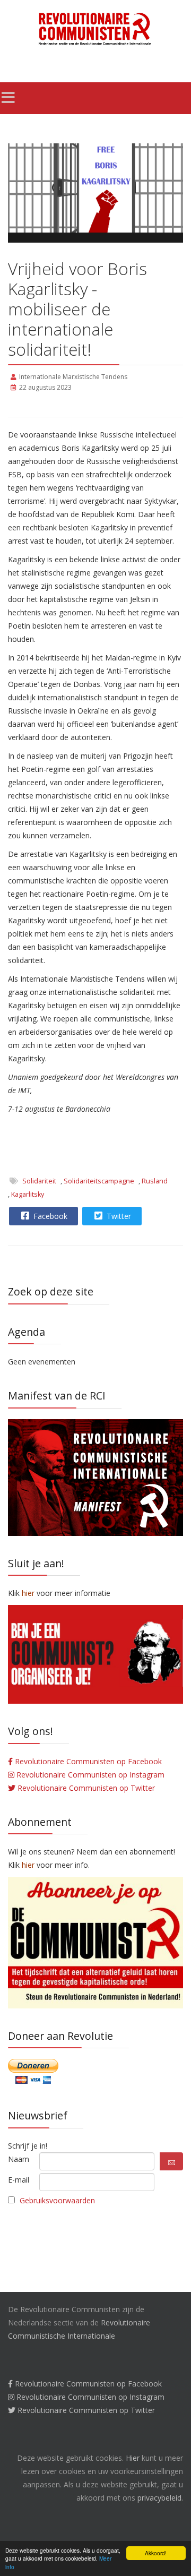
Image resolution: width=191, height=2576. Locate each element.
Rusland (155, 1181)
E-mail (19, 2180)
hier (28, 1865)
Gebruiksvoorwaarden (57, 2200)
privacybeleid (159, 2498)
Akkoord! (156, 2553)
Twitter (118, 1216)
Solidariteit (39, 1181)
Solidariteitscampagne (99, 1181)
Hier (133, 2458)
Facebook (49, 1216)
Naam (19, 2159)
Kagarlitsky (28, 1194)
